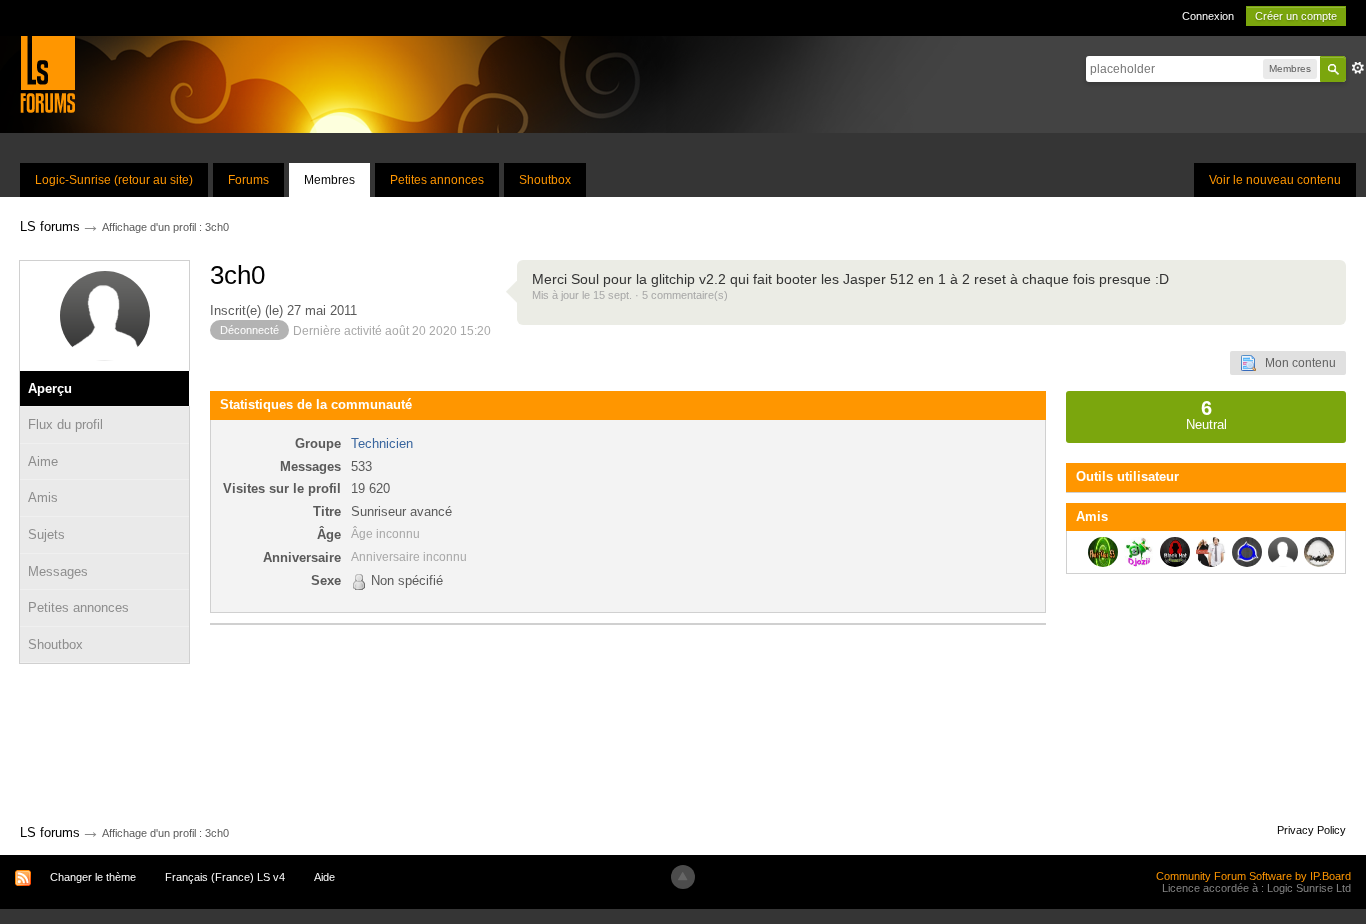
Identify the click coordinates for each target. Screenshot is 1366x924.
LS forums (50, 832)
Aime (43, 461)
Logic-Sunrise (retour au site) (114, 180)
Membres (329, 180)
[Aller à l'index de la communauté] (47, 73)
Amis (43, 497)
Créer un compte (1296, 16)
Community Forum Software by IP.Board (1253, 876)
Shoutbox (545, 180)
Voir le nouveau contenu (1275, 180)
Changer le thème (93, 877)
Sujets (46, 534)
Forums (248, 180)
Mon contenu (1296, 363)
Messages (58, 571)
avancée (1358, 68)
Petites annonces (437, 180)
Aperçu (50, 388)
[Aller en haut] (683, 877)
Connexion (1208, 16)
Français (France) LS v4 (225, 877)
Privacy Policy (1311, 830)
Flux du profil (65, 424)
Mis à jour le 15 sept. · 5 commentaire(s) (630, 295)
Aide (324, 877)
